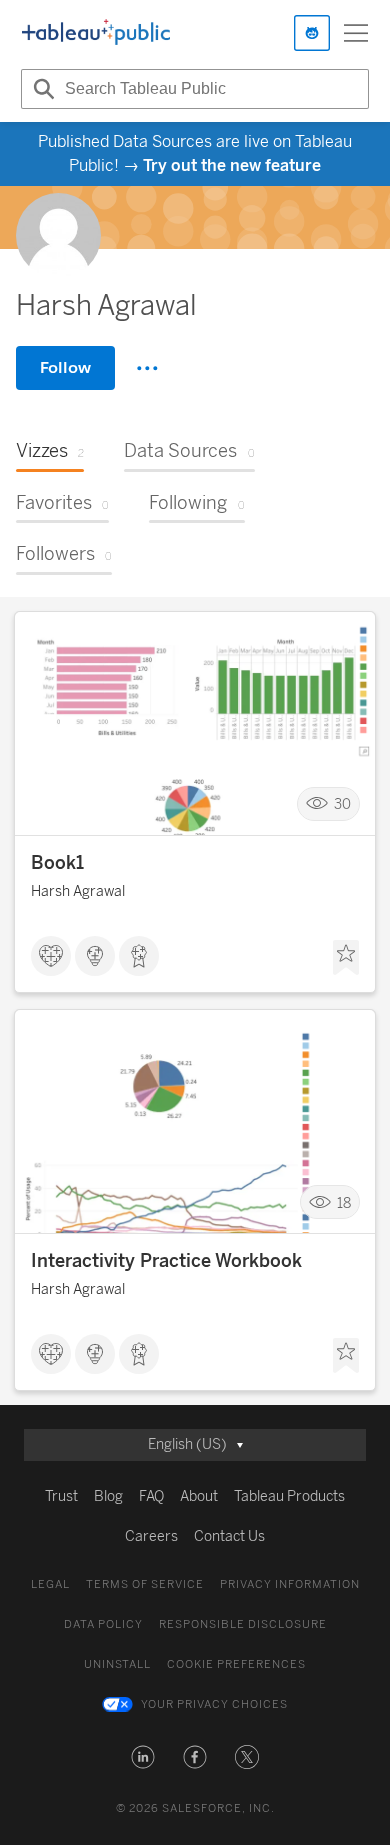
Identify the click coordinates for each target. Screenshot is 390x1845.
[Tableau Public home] (96, 33)
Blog (108, 1496)
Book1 (57, 863)
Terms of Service (145, 1584)
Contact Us (229, 1536)
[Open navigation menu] (356, 33)
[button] (143, 1757)
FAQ (151, 1496)
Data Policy (103, 1624)
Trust (61, 1496)
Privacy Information (290, 1584)
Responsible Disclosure (243, 1624)
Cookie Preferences (236, 1664)
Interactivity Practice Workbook (166, 1261)
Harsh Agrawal (78, 891)
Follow (65, 367)
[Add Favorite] (346, 958)
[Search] (41, 89)
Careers (151, 1536)
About (199, 1496)
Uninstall (117, 1664)
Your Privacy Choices (214, 1704)
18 (344, 1202)
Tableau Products (289, 1496)
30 (342, 804)
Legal (50, 1584)
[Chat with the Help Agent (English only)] (312, 33)
